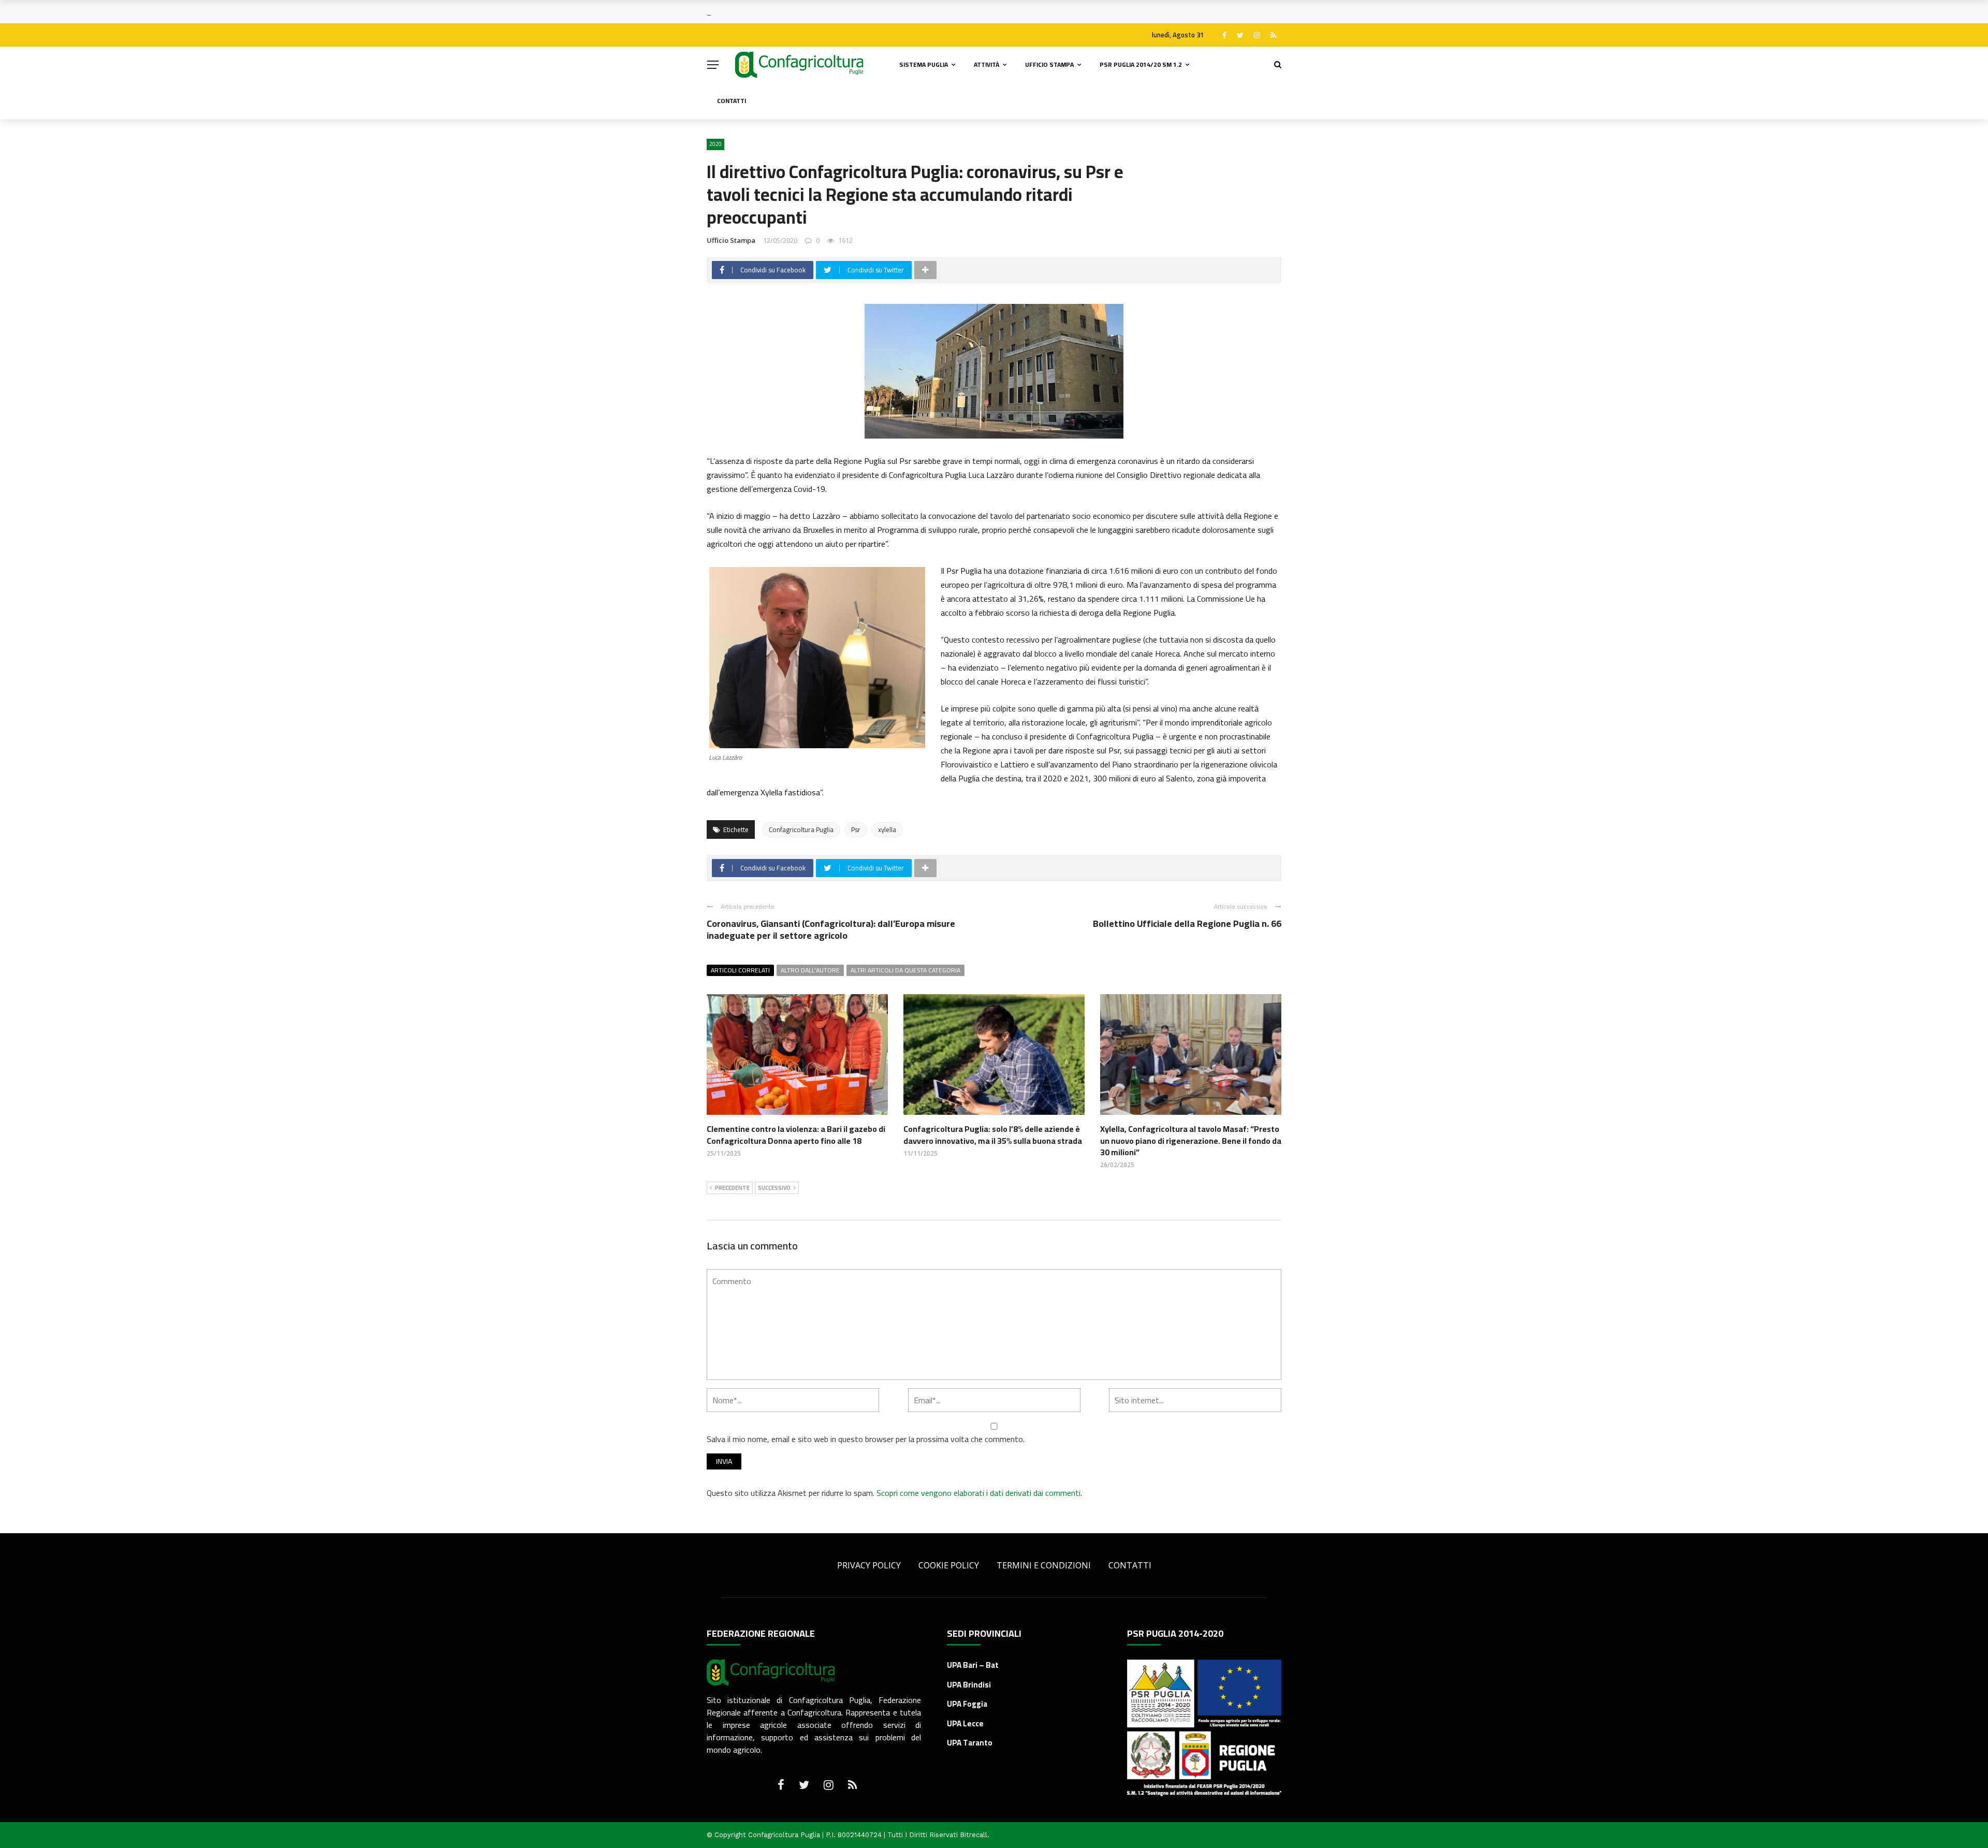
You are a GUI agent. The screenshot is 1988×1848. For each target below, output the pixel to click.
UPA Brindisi (969, 1685)
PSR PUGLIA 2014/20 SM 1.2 (1141, 64)
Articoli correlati (740, 970)
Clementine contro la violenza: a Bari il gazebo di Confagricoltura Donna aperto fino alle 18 (796, 1134)
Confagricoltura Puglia (801, 830)
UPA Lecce (965, 1723)
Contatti (732, 101)
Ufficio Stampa (1049, 64)
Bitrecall (974, 1835)
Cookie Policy (949, 1565)
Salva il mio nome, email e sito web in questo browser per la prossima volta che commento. (866, 1439)
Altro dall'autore (810, 970)
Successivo (774, 1188)
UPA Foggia (967, 1704)
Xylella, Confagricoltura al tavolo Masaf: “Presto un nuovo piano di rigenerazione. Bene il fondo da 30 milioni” (1191, 1140)
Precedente (732, 1188)
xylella (887, 830)
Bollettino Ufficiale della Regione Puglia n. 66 (1187, 923)
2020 (715, 144)
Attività (986, 64)
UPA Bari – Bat (973, 1665)
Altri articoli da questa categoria (905, 970)
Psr (856, 830)
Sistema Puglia (924, 64)
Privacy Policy (869, 1565)
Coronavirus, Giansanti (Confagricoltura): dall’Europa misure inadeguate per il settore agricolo (831, 929)
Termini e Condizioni (1044, 1565)
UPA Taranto (970, 1743)
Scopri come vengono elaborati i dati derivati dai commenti (978, 1493)
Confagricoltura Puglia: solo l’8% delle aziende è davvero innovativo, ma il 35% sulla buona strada (993, 1134)
